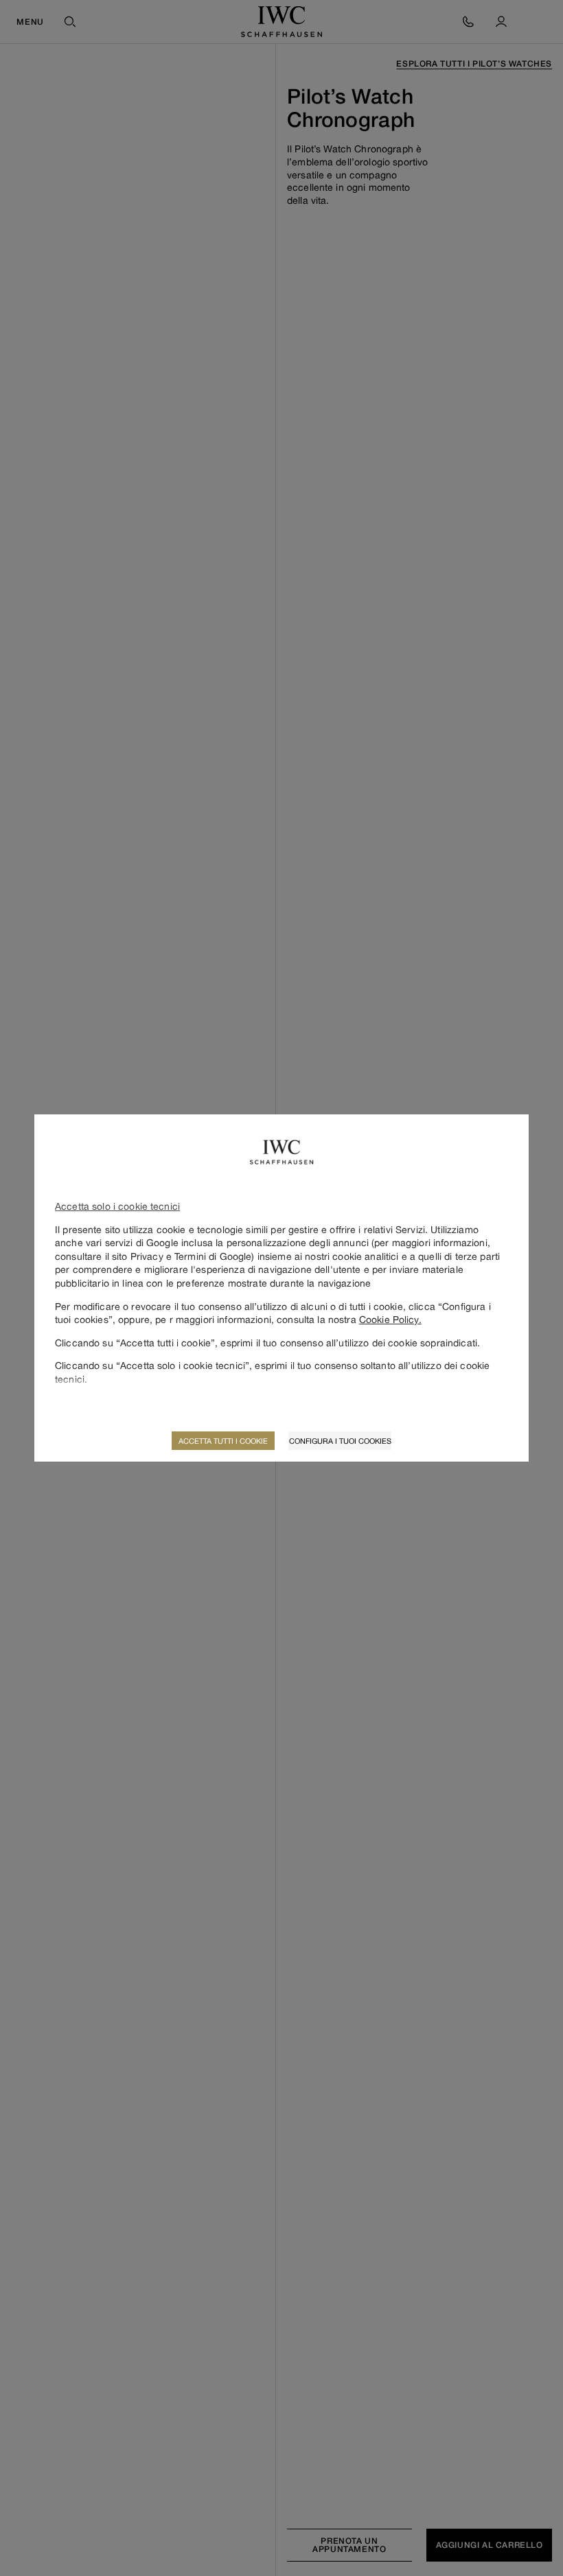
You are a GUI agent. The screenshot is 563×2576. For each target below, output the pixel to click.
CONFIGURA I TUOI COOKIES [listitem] (340, 1441)
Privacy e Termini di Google (191, 1256)
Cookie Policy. (390, 1319)
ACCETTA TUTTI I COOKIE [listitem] (223, 1441)
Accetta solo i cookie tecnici (117, 1206)
